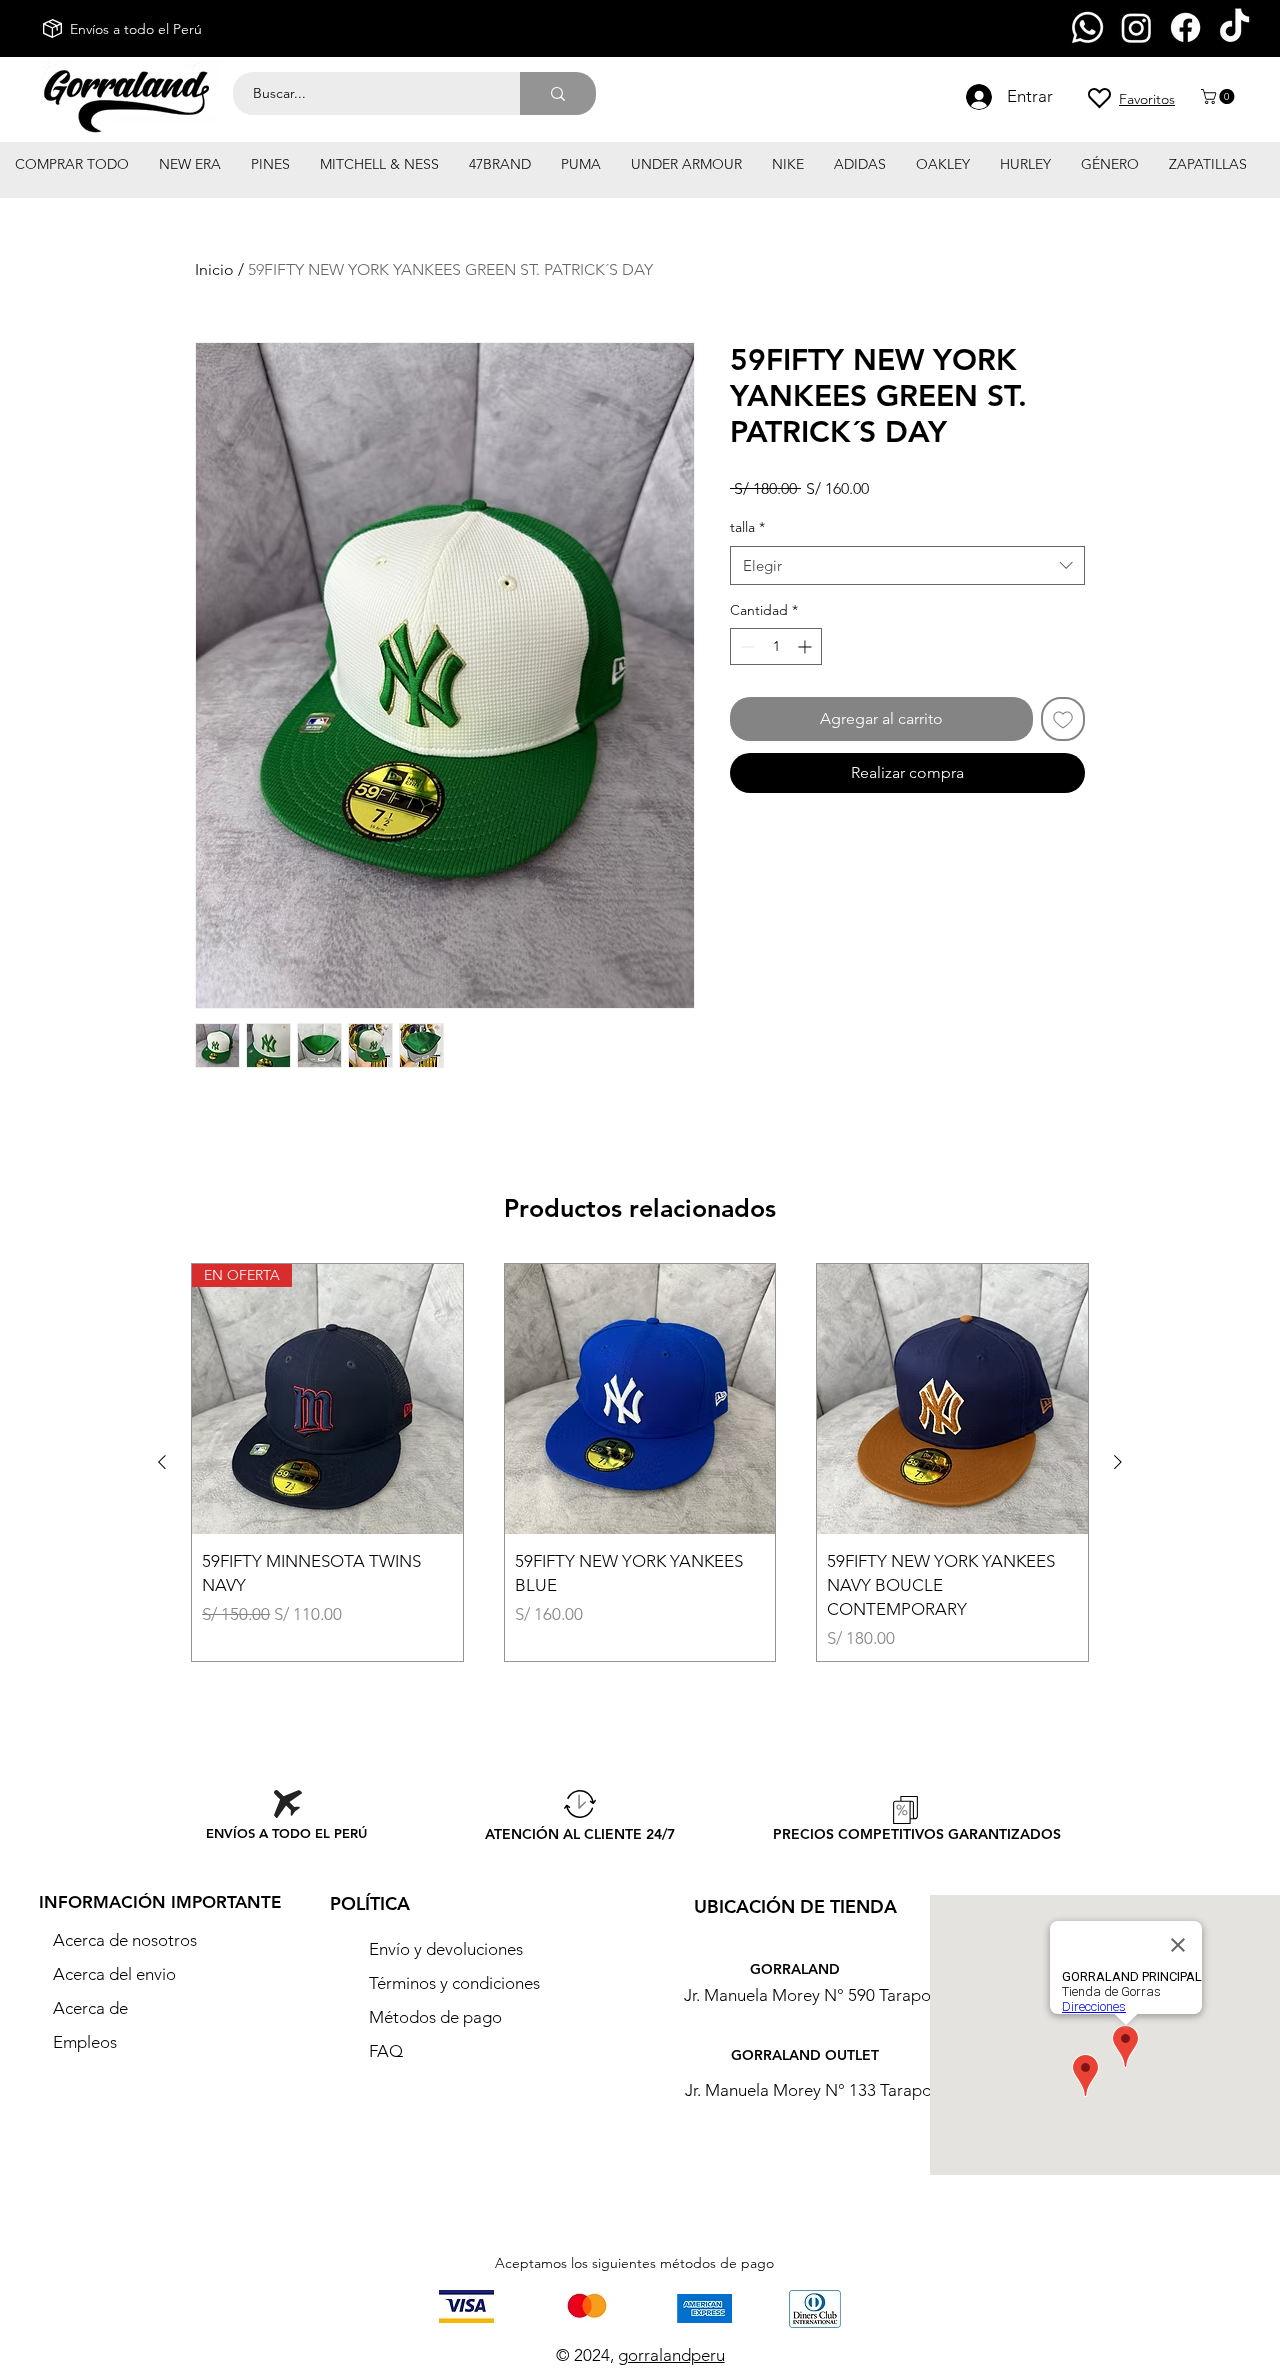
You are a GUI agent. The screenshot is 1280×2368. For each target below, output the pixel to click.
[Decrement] (745, 646)
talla (747, 527)
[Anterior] (162, 1462)
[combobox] (907, 565)
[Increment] (806, 646)
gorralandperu (671, 2355)
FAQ (386, 2051)
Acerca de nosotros (125, 1940)
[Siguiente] (1118, 1462)
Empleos (85, 2042)
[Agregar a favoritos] (1063, 719)
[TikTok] (1234, 27)
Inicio (214, 269)
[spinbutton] (776, 646)
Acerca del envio (114, 1974)
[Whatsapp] (1087, 27)
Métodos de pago (437, 2017)
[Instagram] (1136, 27)
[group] (640, 1463)
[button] (1219, 96)
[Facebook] (1185, 27)
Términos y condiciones (454, 1983)
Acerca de (90, 2008)
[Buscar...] (558, 93)
